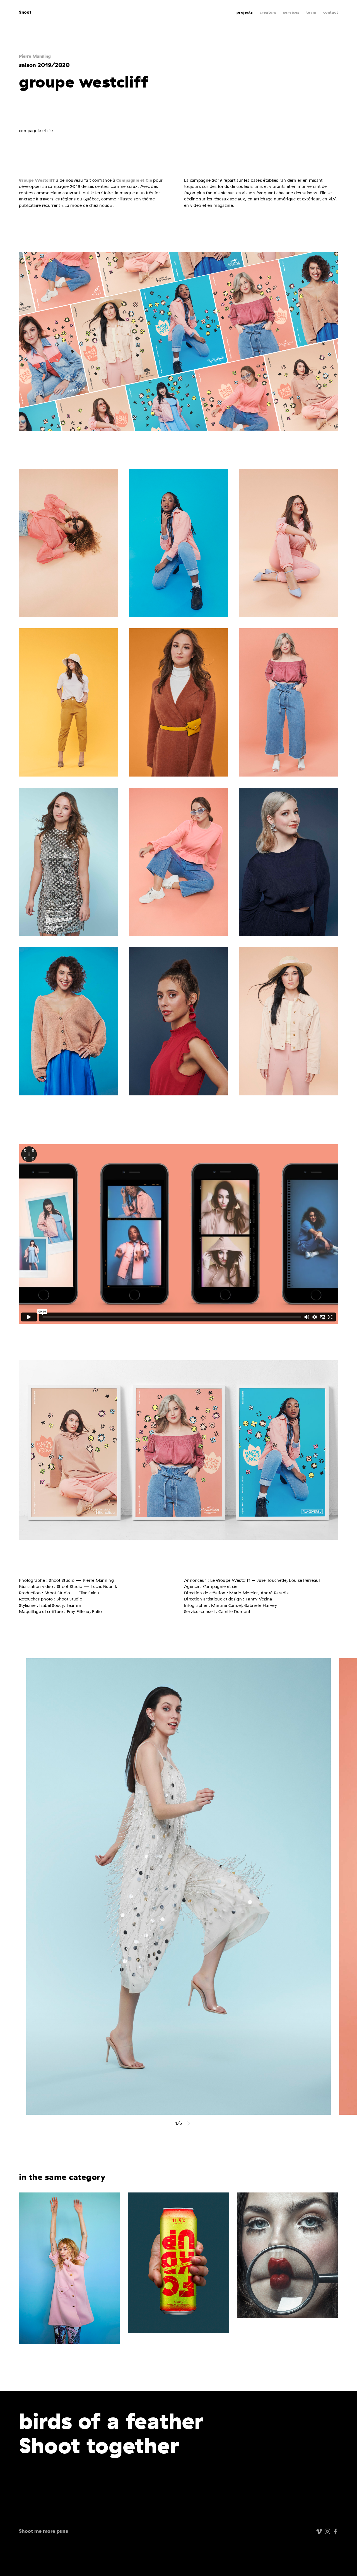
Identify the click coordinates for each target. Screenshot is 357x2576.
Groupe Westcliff (37, 180)
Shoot (25, 12)
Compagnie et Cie (134, 180)
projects (245, 12)
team (311, 12)
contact (331, 12)
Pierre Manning (35, 56)
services (291, 12)
